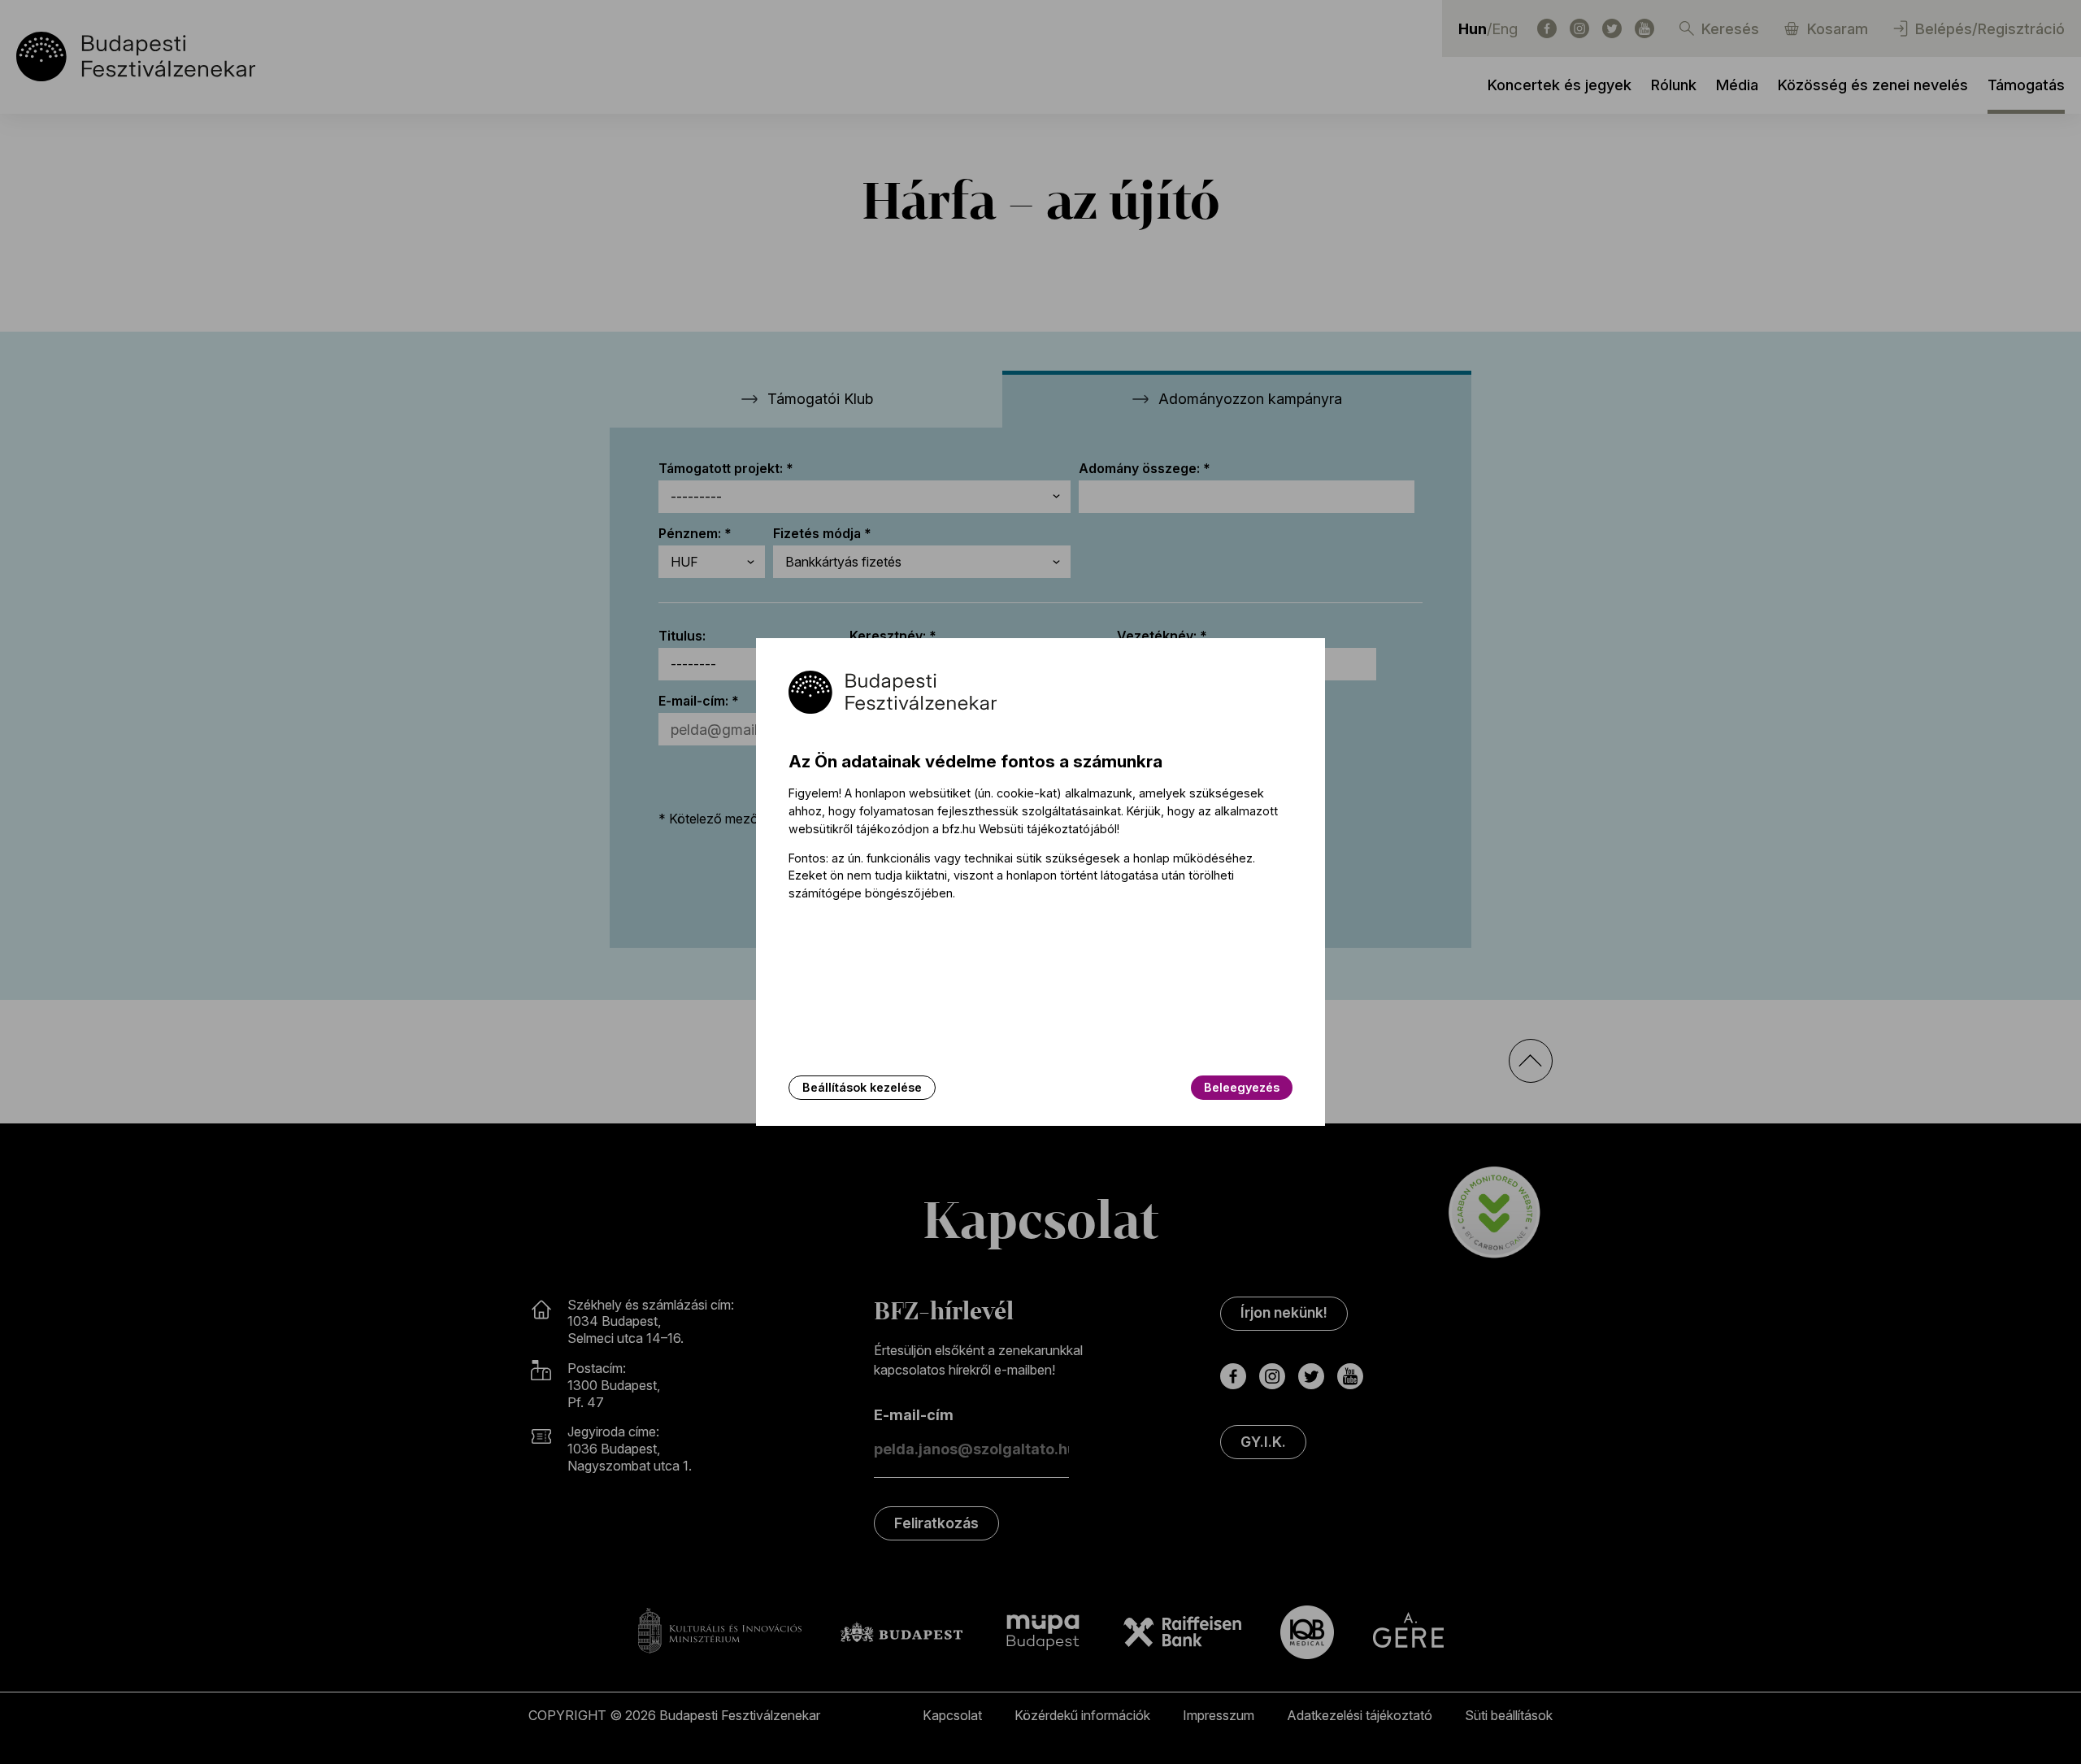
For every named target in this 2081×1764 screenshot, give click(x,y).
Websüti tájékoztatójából (1048, 829)
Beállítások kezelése (862, 1087)
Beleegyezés (1242, 1087)
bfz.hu (959, 829)
